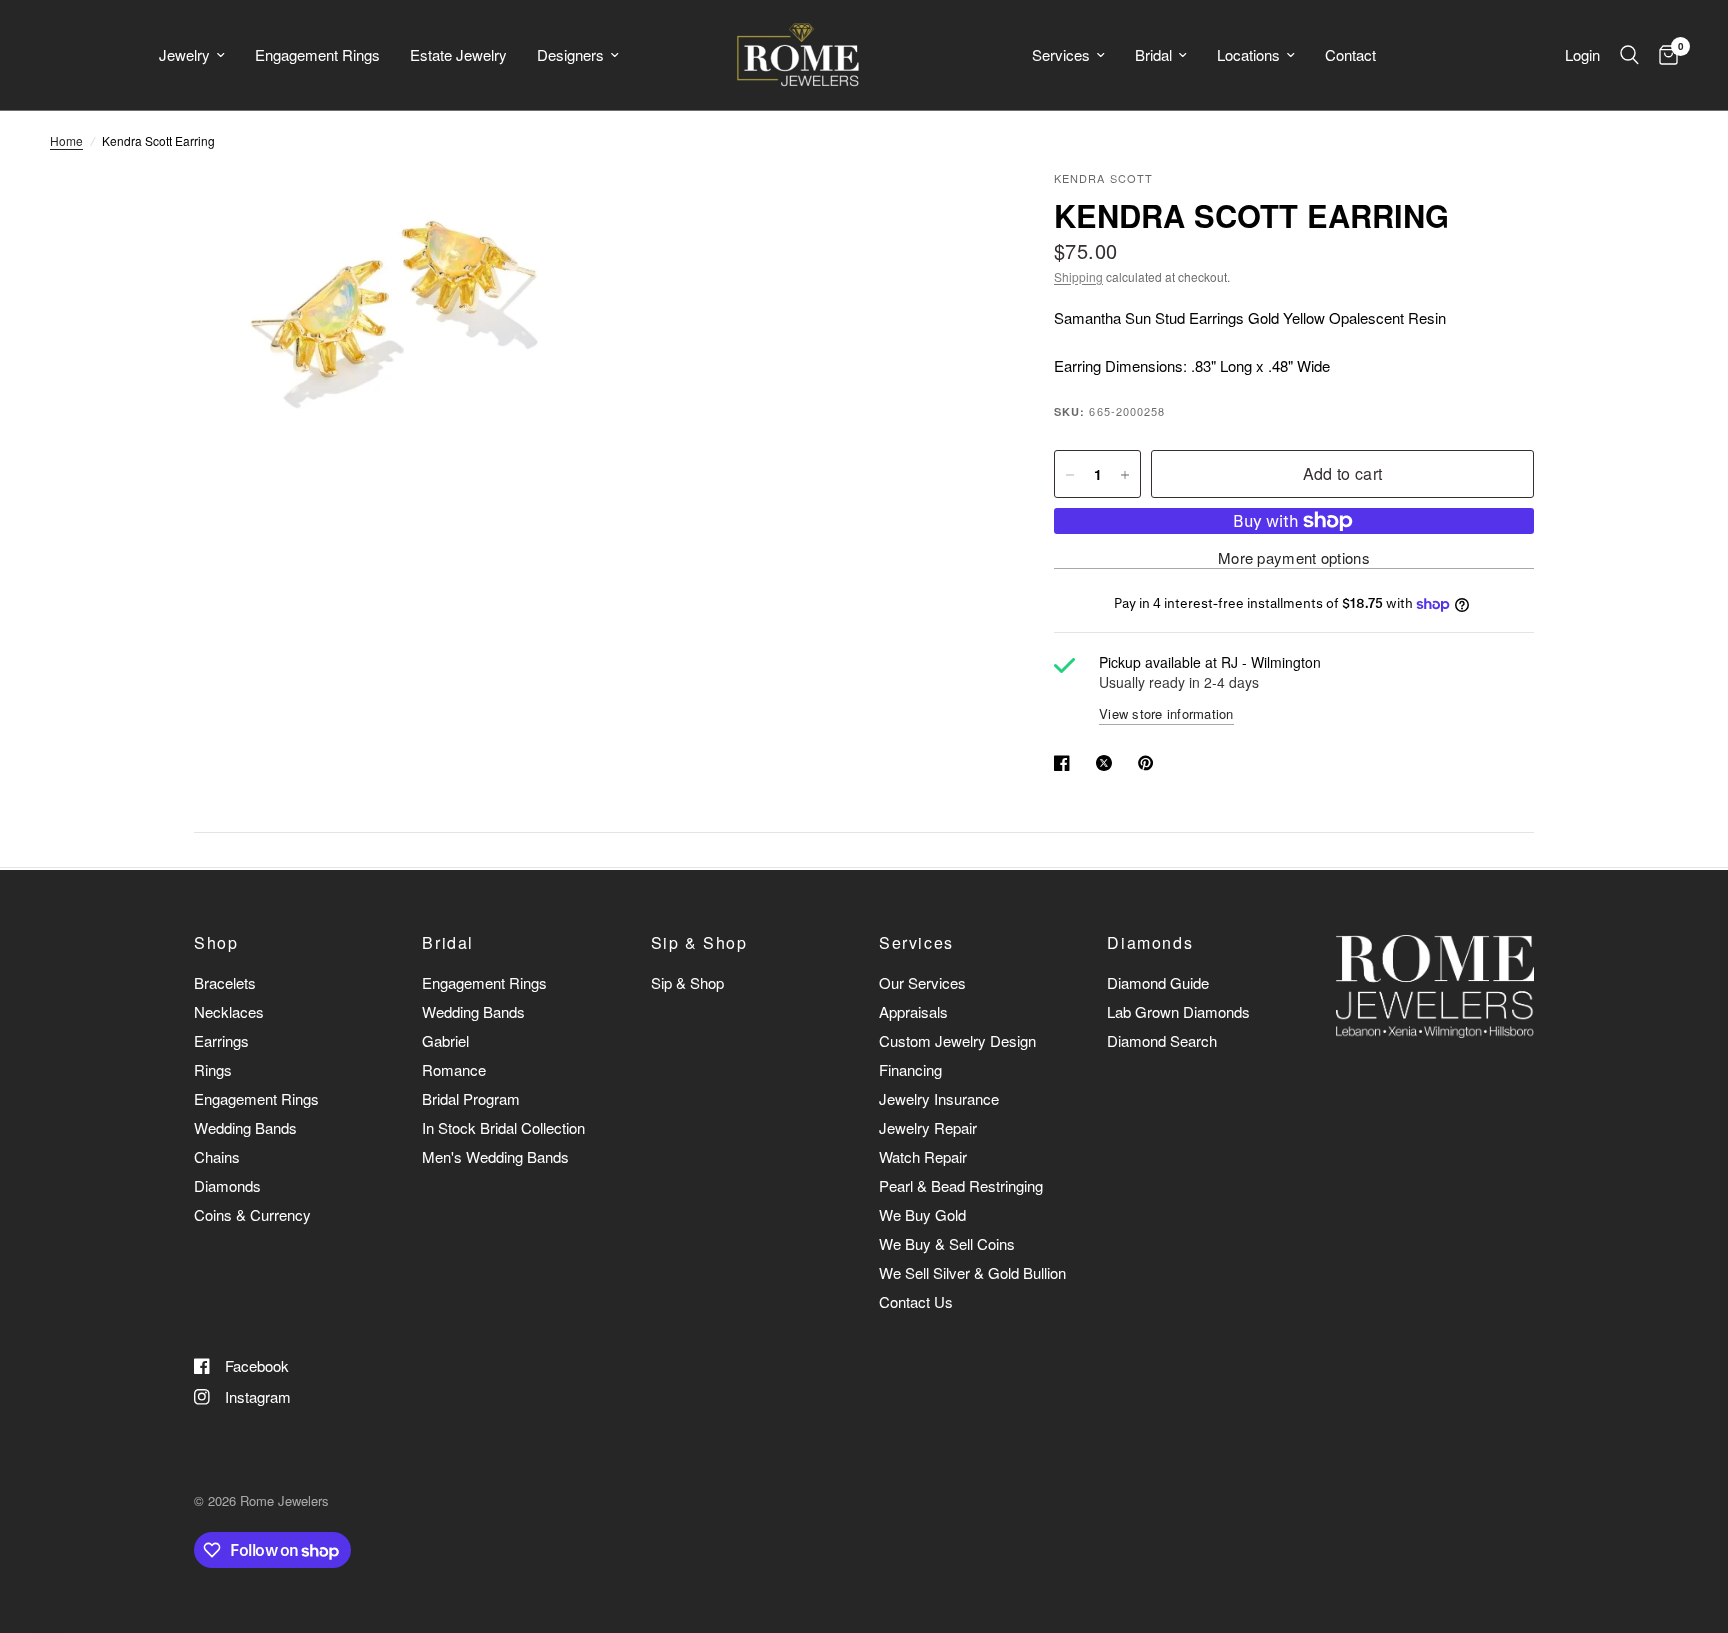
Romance (454, 1069)
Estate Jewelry (458, 54)
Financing (910, 1069)
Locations (1248, 54)
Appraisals (913, 1011)
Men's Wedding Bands (495, 1156)
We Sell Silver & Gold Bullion (972, 1272)
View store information (1166, 713)
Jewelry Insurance (939, 1098)
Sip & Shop (699, 943)
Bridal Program (471, 1098)
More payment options (1294, 557)
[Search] (1629, 55)
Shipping (1078, 276)
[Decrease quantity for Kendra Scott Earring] (1070, 475)
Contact (1350, 54)
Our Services (922, 982)
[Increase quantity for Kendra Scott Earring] (1125, 475)
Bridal (1153, 54)
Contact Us (916, 1301)
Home (66, 140)
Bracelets (225, 982)
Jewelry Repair (928, 1127)
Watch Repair (923, 1156)
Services (1061, 54)
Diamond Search (1162, 1040)
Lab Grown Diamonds (1178, 1011)
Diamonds (227, 1185)
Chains (217, 1156)
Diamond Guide (1158, 982)
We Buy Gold (922, 1214)
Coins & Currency (252, 1214)
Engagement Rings (317, 54)
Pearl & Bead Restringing (961, 1185)
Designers (570, 54)
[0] (1663, 55)
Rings (213, 1069)
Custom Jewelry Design (957, 1040)
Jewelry (184, 54)
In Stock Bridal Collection (503, 1127)
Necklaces (229, 1011)
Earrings (221, 1040)
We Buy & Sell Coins (947, 1243)
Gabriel (445, 1040)
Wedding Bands (245, 1127)
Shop (216, 943)
